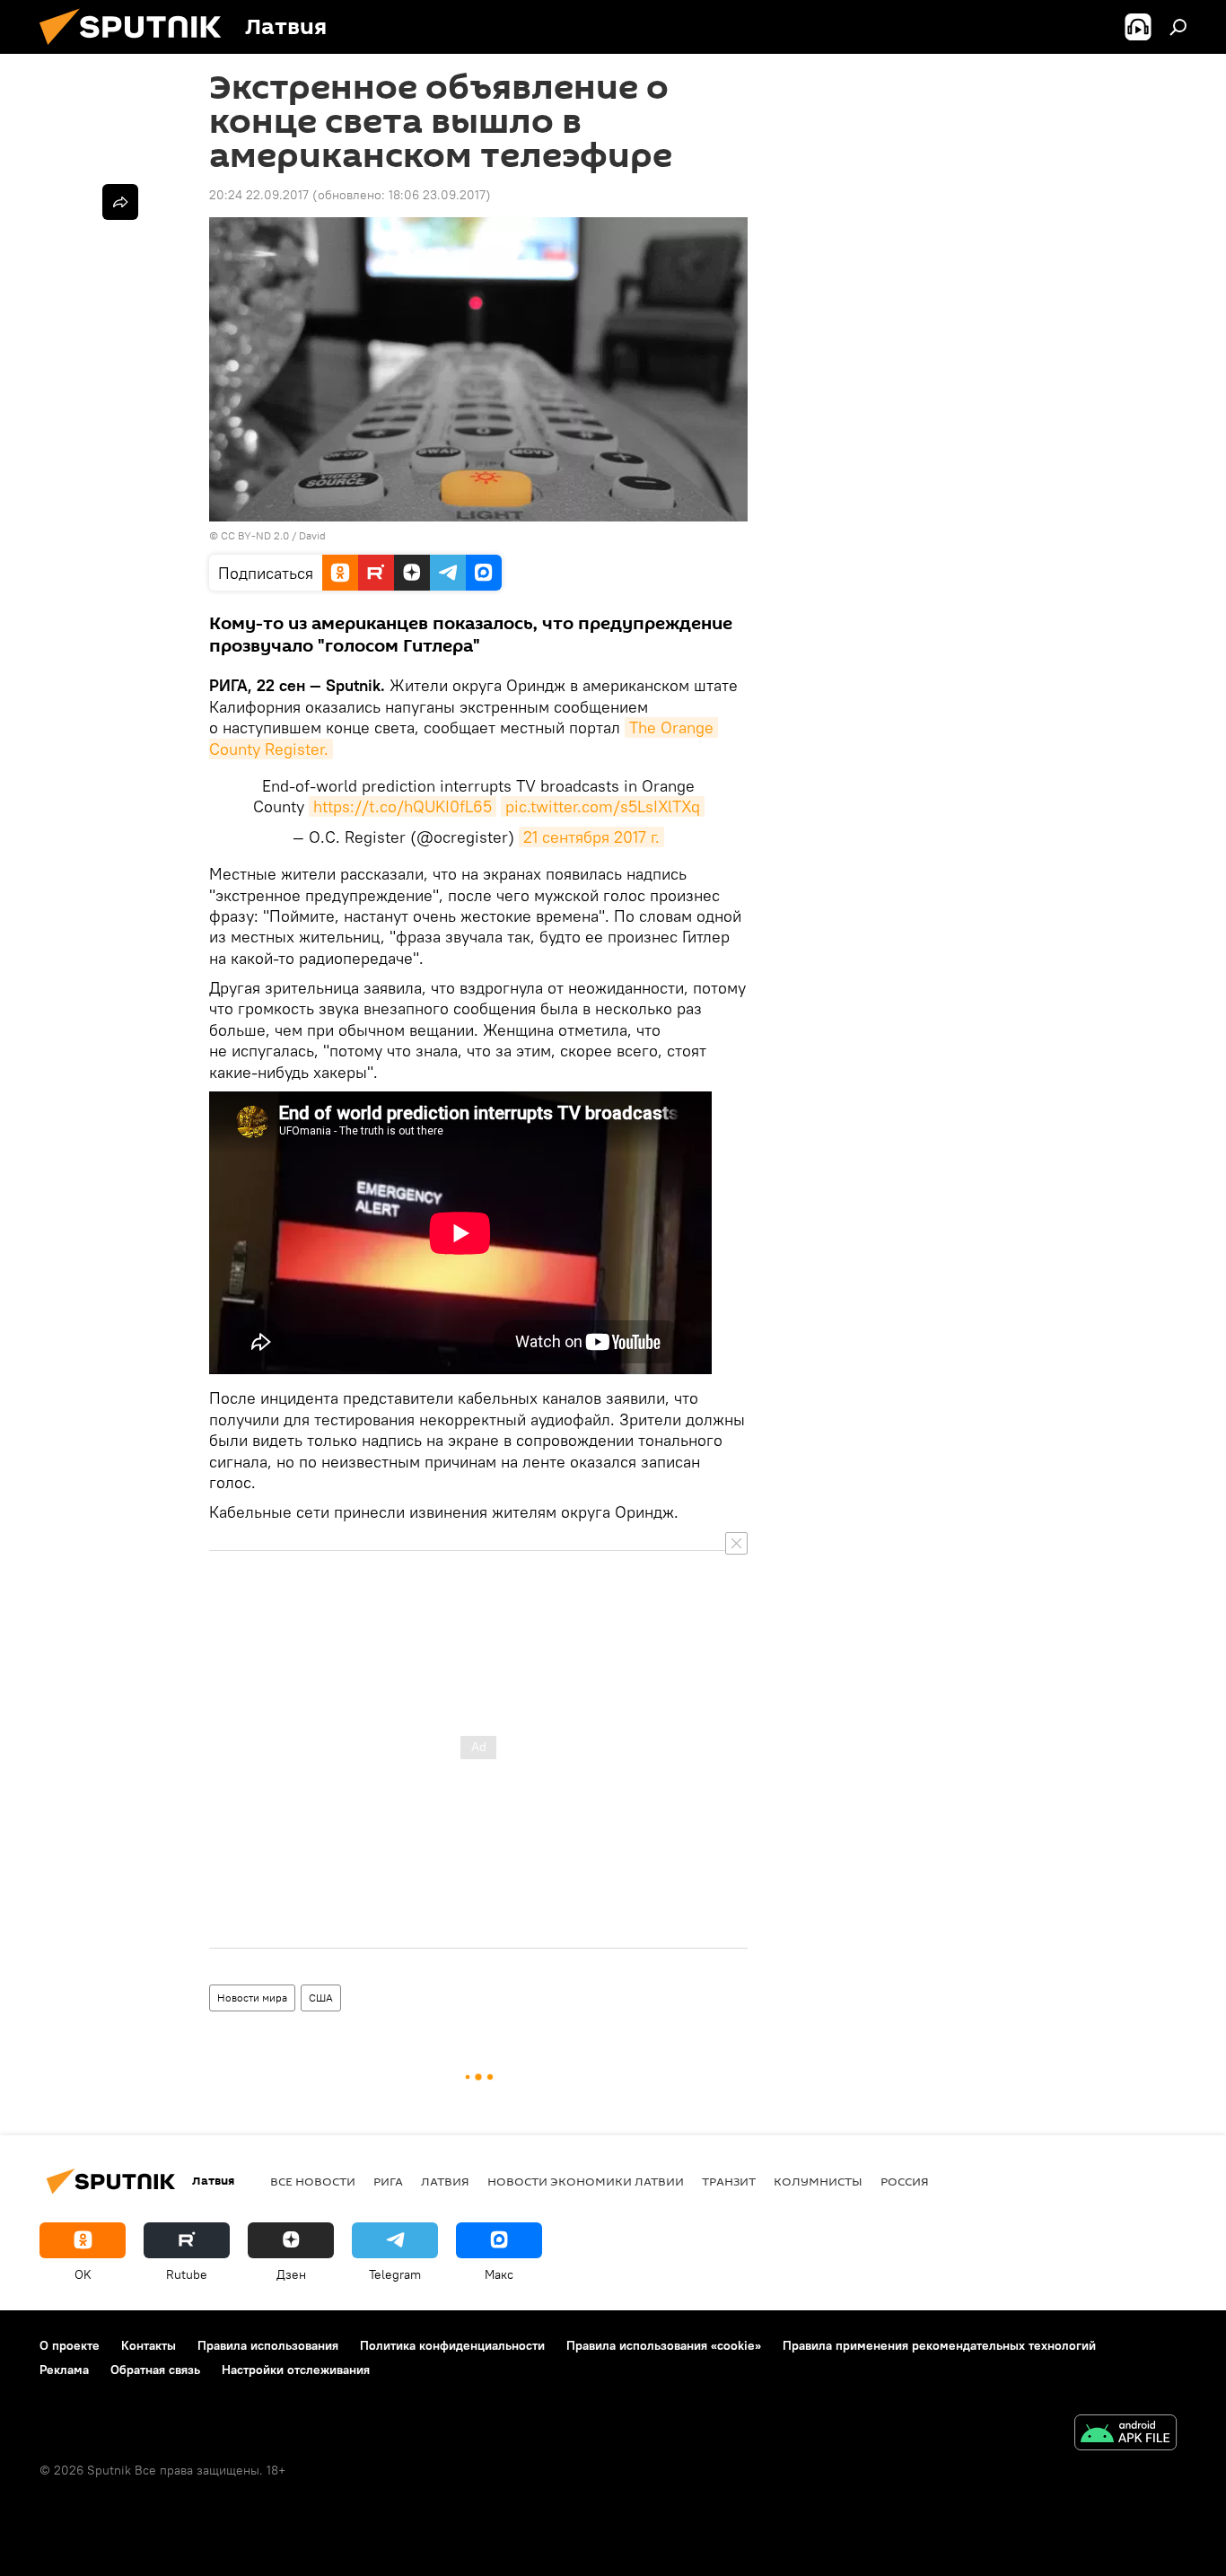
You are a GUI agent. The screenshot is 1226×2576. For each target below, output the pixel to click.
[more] (120, 202)
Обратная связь (155, 2370)
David (312, 535)
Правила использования (268, 2345)
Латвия (445, 2181)
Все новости (313, 2181)
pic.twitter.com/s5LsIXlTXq (603, 806)
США (321, 1998)
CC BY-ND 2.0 (255, 535)
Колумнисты (818, 2181)
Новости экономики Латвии (586, 2181)
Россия (905, 2181)
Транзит (729, 2181)
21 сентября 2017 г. (591, 837)
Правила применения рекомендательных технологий (939, 2345)
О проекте (70, 2345)
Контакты (149, 2345)
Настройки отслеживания (296, 2370)
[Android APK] (1125, 2435)
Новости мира (252, 1998)
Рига (388, 2181)
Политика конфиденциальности (452, 2345)
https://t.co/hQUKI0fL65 (403, 806)
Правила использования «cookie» (664, 2345)
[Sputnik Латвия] (137, 49)
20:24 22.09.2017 (259, 195)
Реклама (64, 2370)
